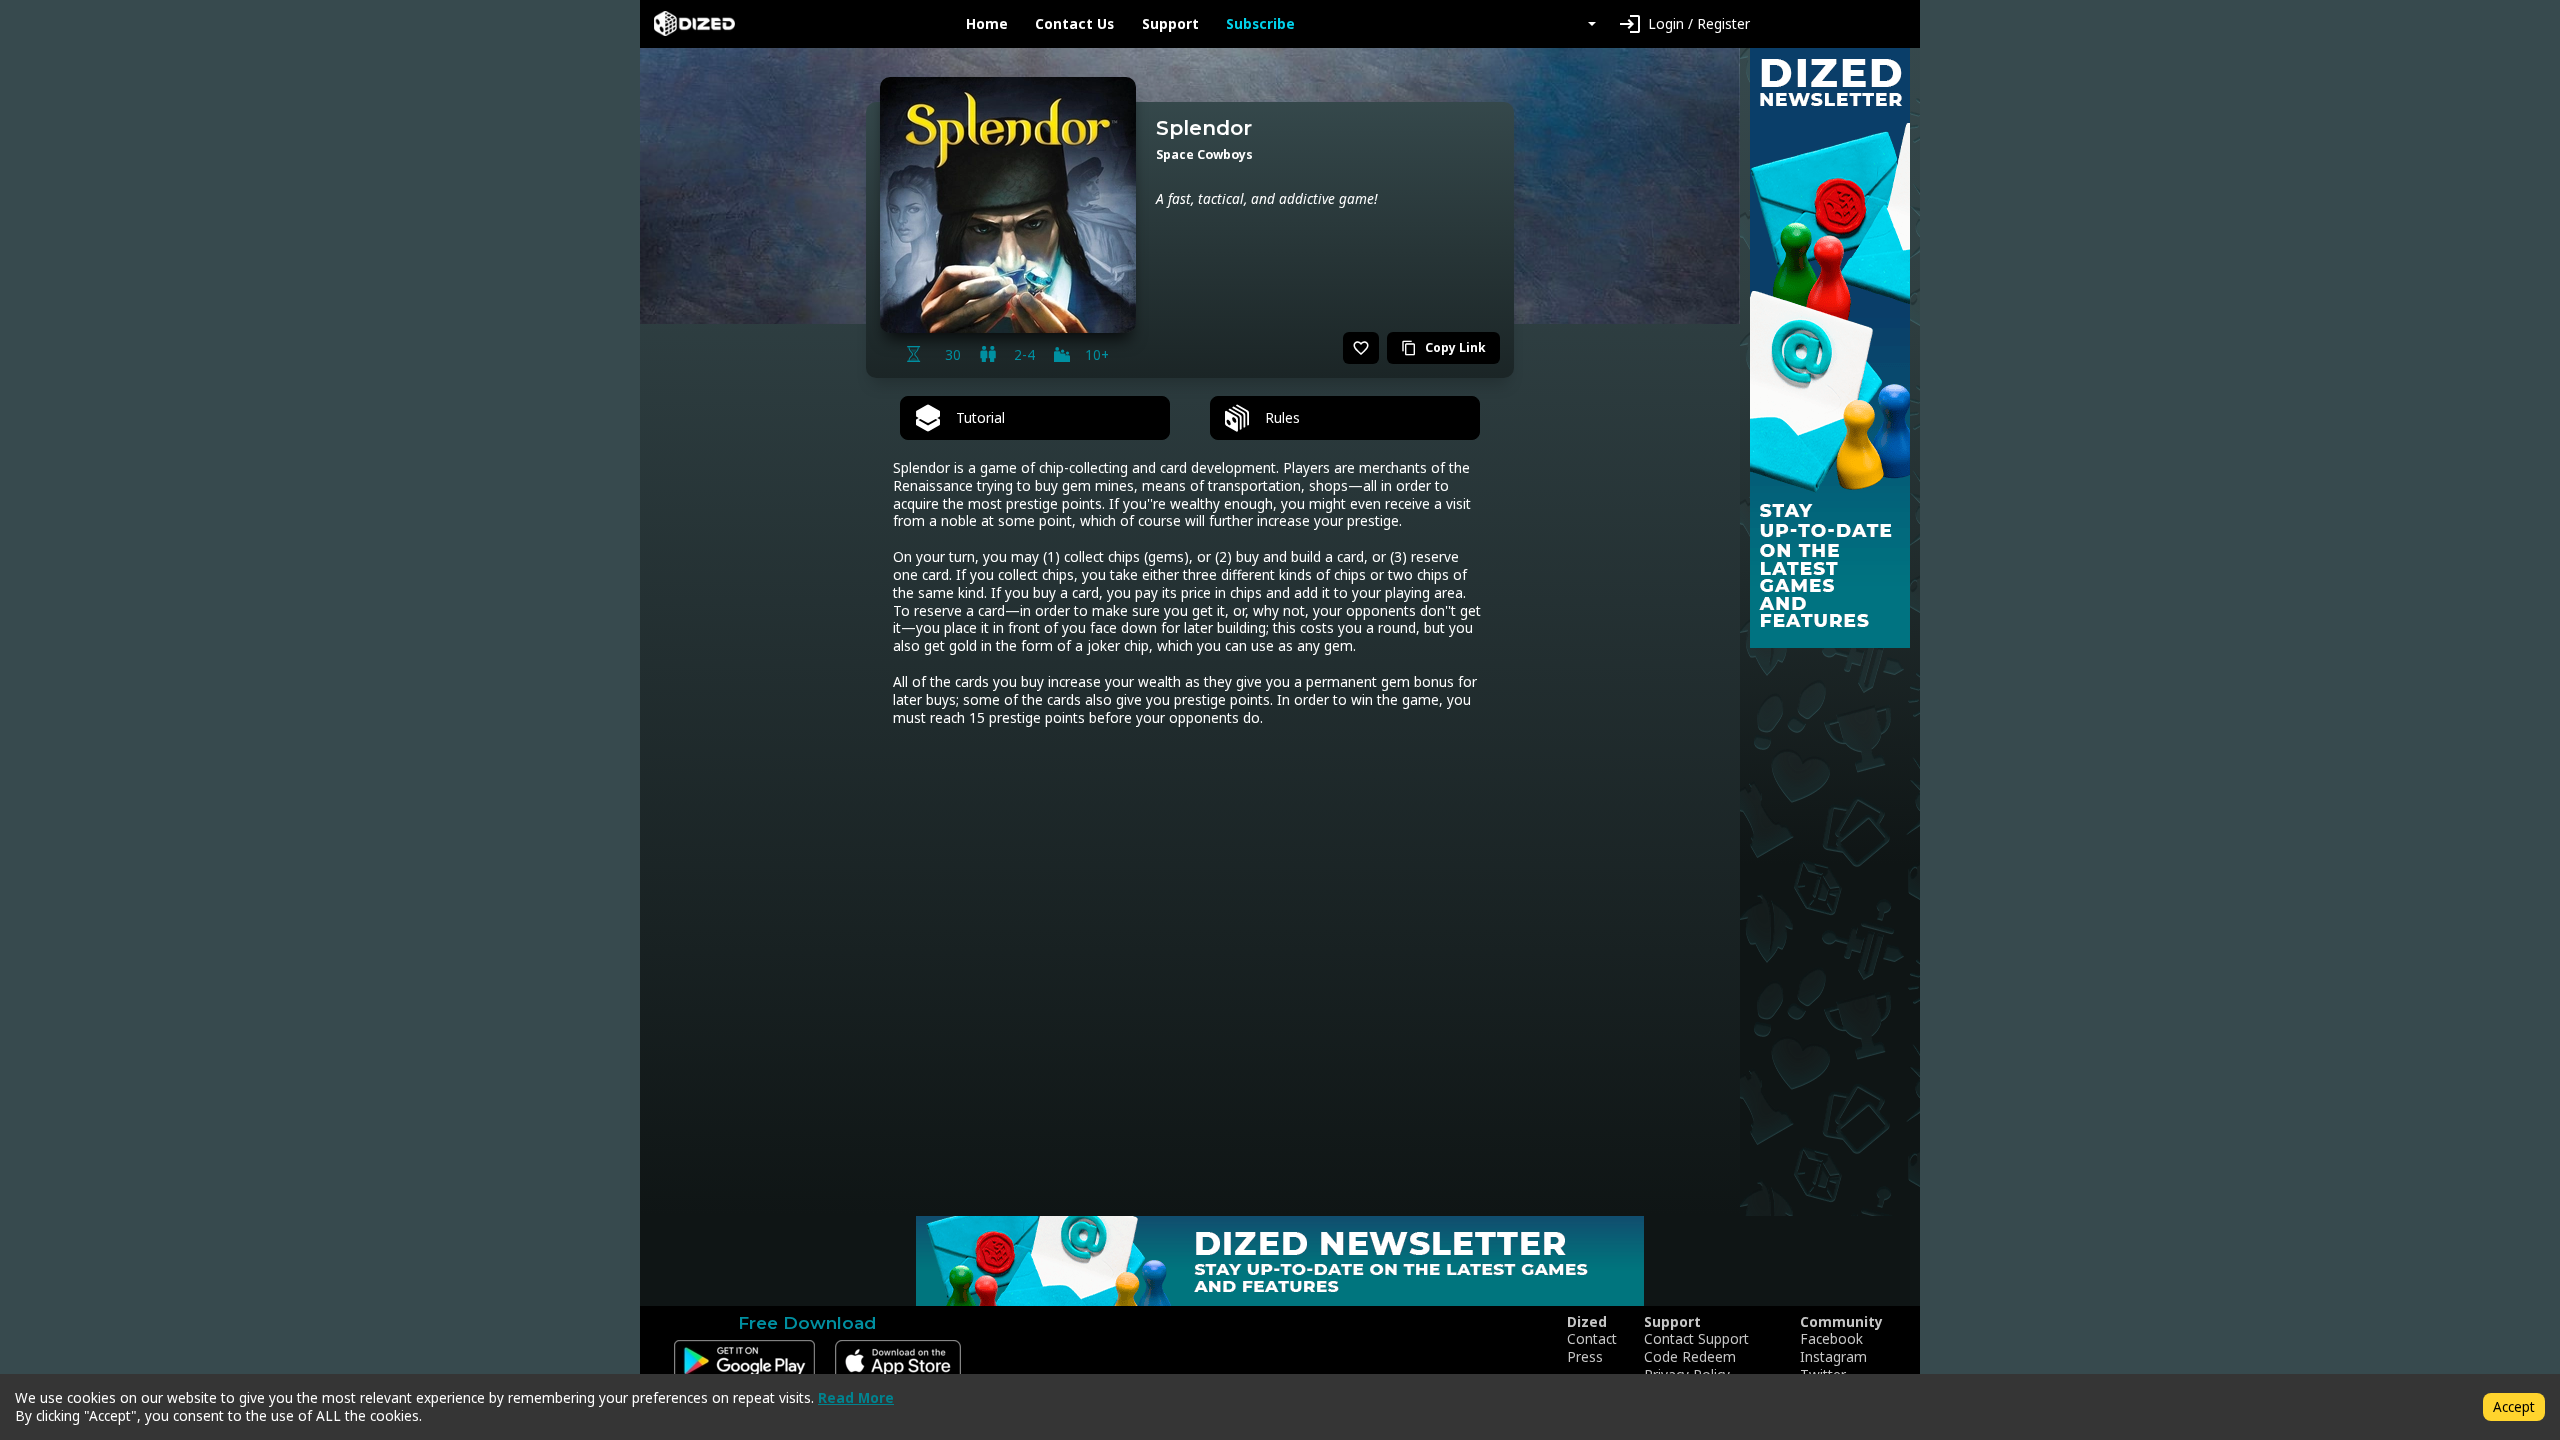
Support (1170, 24)
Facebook (1831, 1339)
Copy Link (1443, 347)
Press (1585, 1357)
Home (987, 24)
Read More (856, 1397)
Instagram (1833, 1357)
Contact (1592, 1339)
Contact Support (1696, 1339)
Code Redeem (1690, 1357)
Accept (2514, 1406)
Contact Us (1074, 24)
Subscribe (1260, 24)
